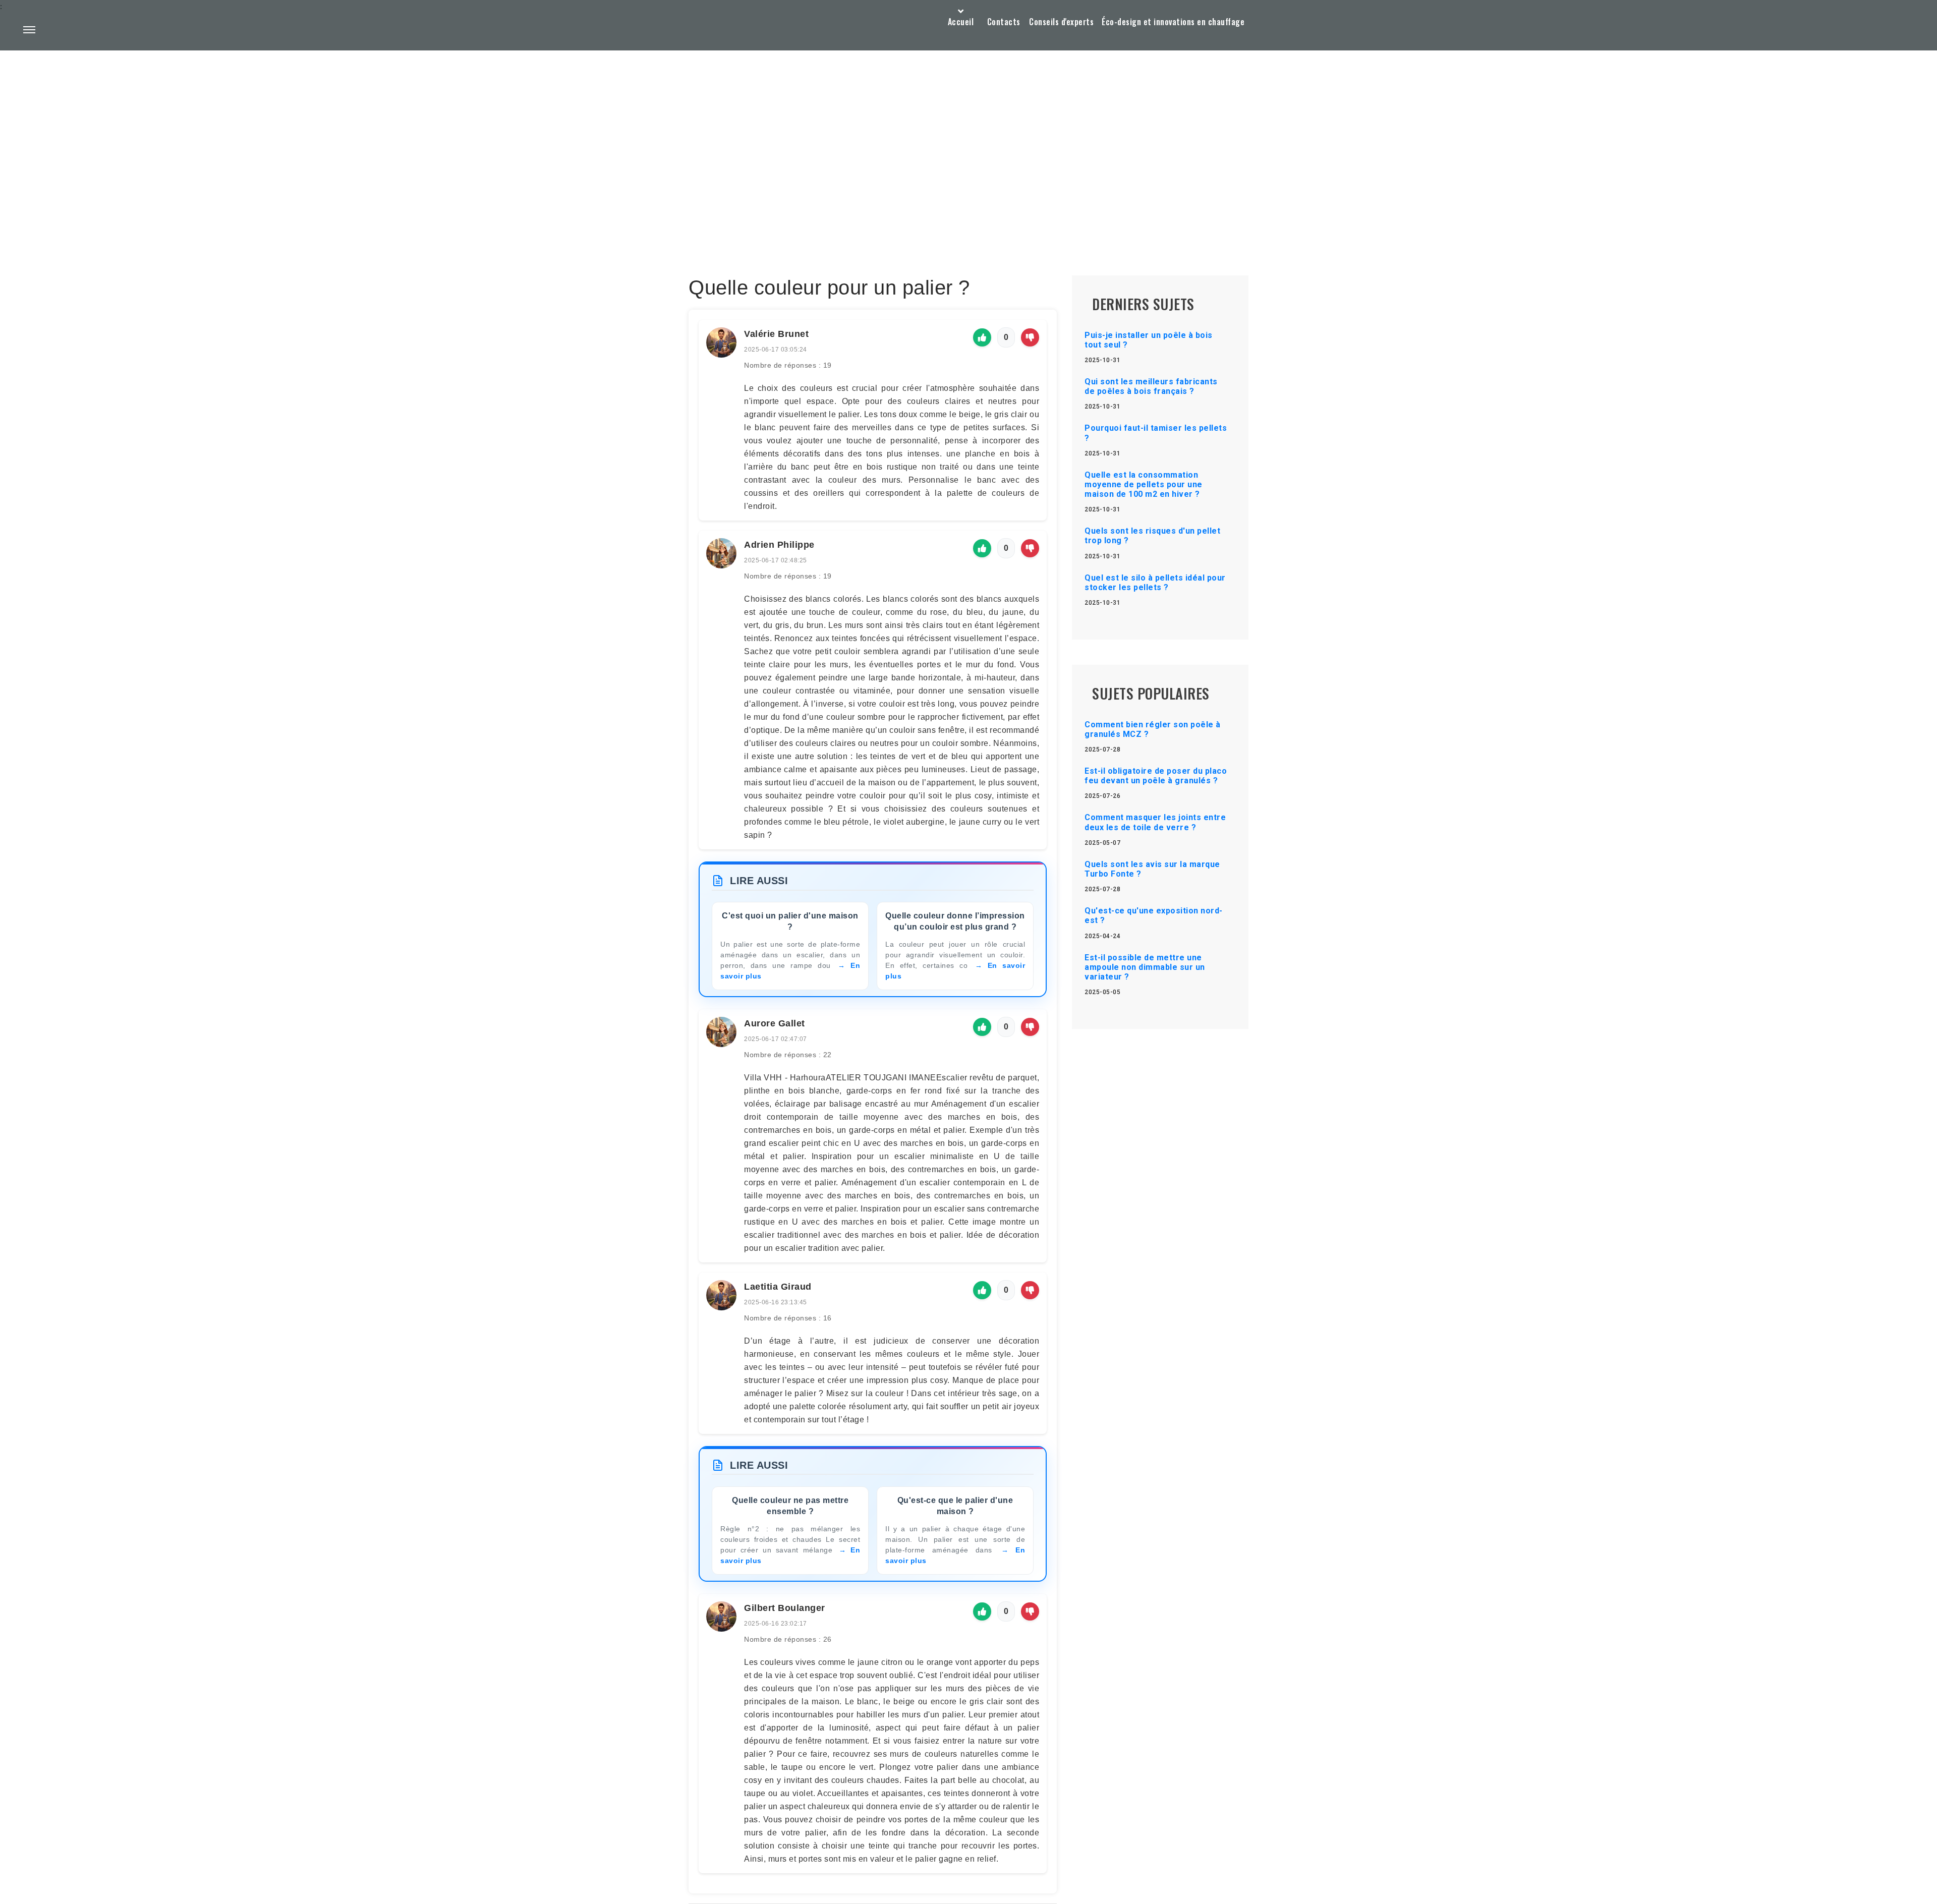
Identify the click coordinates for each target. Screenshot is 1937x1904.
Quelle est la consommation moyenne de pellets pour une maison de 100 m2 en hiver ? (1144, 484)
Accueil (961, 22)
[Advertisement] (968, 139)
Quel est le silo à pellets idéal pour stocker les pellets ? (1155, 583)
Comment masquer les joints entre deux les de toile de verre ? (1155, 822)
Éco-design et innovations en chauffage (1173, 22)
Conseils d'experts (1061, 22)
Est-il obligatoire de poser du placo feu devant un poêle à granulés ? (1156, 776)
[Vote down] (1030, 337)
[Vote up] (982, 337)
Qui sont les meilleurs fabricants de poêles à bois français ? (1151, 386)
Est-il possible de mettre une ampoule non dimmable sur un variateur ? (1145, 967)
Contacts (1004, 22)
